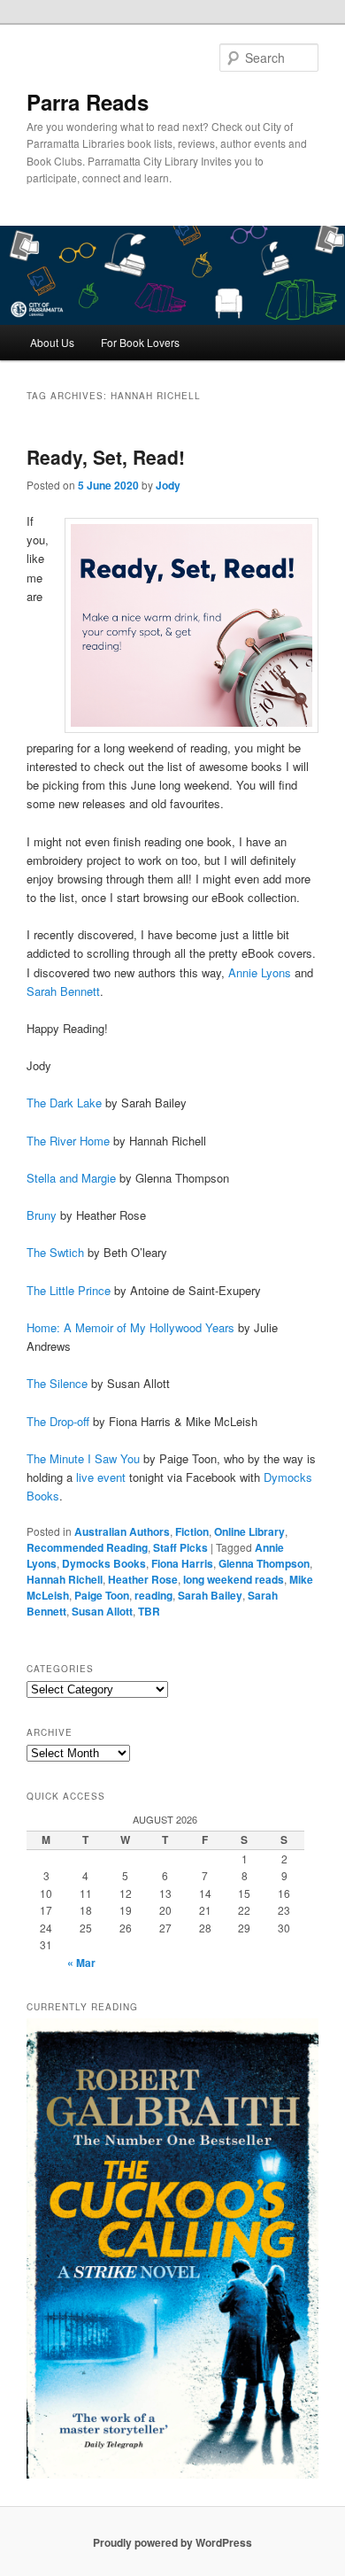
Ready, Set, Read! (106, 457)
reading (153, 1595)
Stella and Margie (71, 1178)
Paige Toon (102, 1595)
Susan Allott (102, 1611)
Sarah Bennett (63, 991)
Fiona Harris (182, 1563)
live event (101, 1477)
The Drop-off (58, 1421)
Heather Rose (143, 1579)
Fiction (192, 1531)
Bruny (42, 1215)
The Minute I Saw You (83, 1458)
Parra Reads (88, 102)
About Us (52, 342)
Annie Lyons (260, 972)
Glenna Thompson (264, 1563)
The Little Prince (69, 1290)
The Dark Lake (64, 1103)
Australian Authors (122, 1531)
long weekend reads (234, 1579)
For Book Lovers (140, 342)
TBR (149, 1611)
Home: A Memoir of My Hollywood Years (130, 1327)
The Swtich (55, 1252)
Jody (168, 485)
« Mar (81, 1963)
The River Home (68, 1141)
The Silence (57, 1383)
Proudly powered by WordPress (172, 2542)
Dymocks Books (104, 1563)
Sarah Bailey (210, 1595)
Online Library (249, 1531)
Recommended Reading (87, 1547)
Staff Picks (180, 1547)
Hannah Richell (65, 1579)
